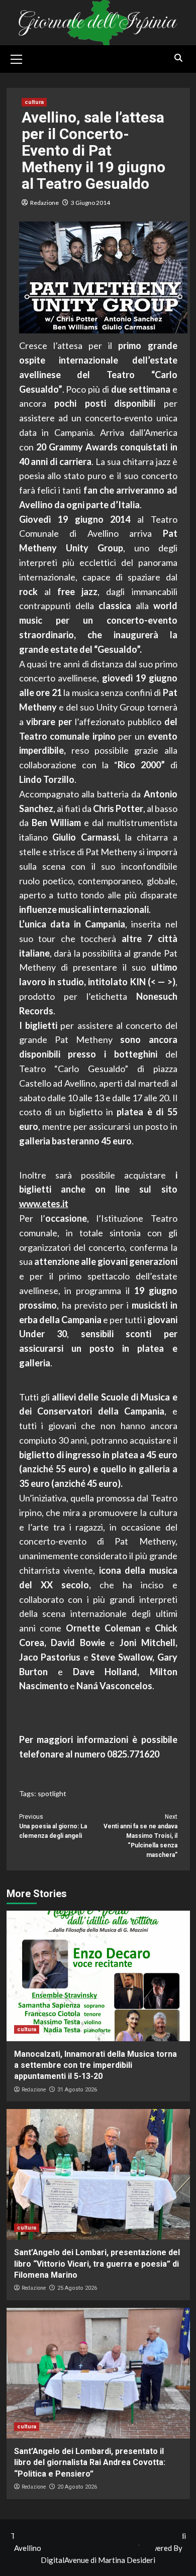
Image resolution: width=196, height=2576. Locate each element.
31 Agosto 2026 (77, 2090)
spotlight (52, 1793)
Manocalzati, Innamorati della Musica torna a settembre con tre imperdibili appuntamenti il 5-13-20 (95, 2065)
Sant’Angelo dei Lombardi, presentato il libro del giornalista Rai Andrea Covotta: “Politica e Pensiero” (90, 2463)
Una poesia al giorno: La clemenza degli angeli (53, 1826)
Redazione (44, 203)
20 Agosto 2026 (77, 2487)
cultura (34, 102)
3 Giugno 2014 (90, 203)
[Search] (179, 58)
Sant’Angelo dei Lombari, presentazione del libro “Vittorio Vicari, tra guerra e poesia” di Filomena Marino (97, 2264)
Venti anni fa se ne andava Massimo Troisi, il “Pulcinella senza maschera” (140, 1836)
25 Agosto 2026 (77, 2288)
